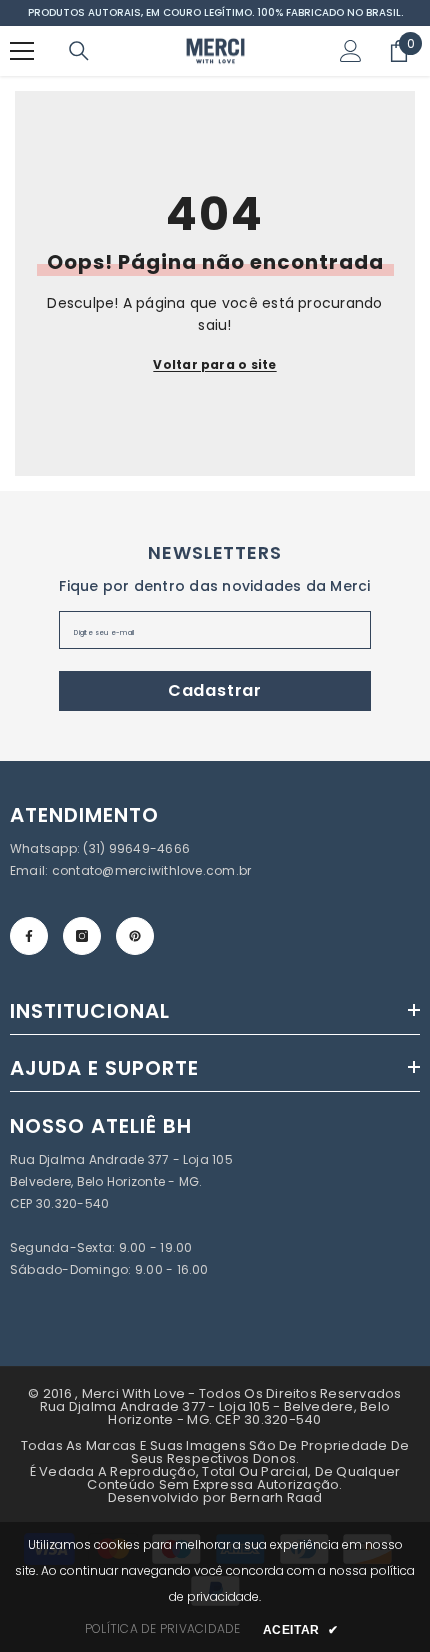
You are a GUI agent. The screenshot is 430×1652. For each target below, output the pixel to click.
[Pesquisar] (79, 51)
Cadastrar (215, 690)
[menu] (22, 51)
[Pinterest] (135, 936)
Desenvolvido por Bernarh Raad (215, 1497)
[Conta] (351, 51)
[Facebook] (29, 936)
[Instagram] (82, 936)
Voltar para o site (214, 364)
